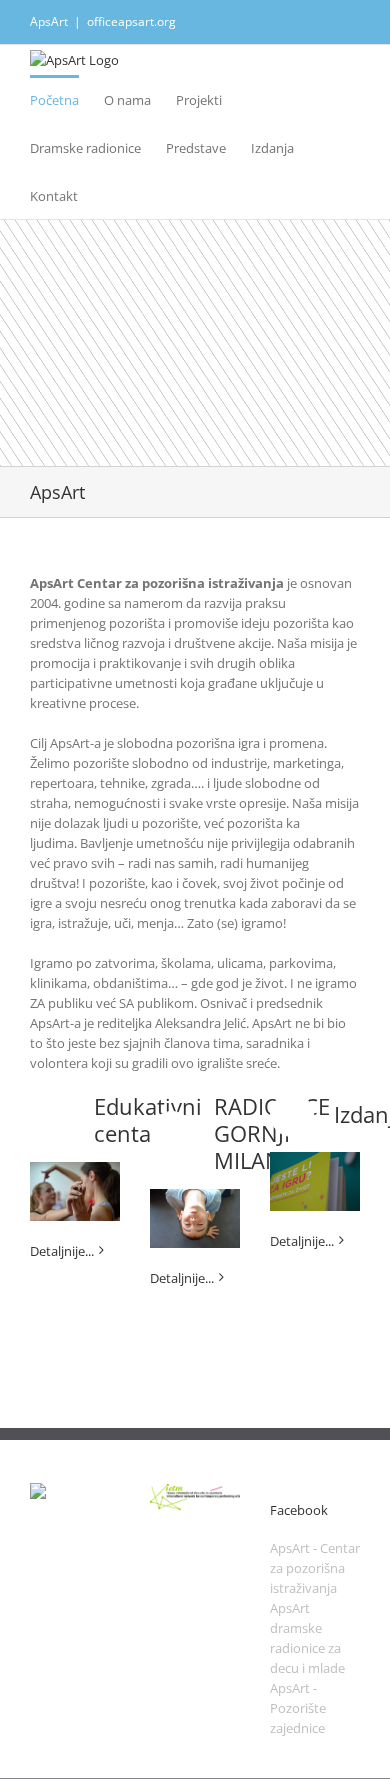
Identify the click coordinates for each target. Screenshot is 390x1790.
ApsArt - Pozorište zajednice (298, 1708)
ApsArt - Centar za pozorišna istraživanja (315, 1568)
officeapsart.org (131, 21)
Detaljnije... (62, 1251)
